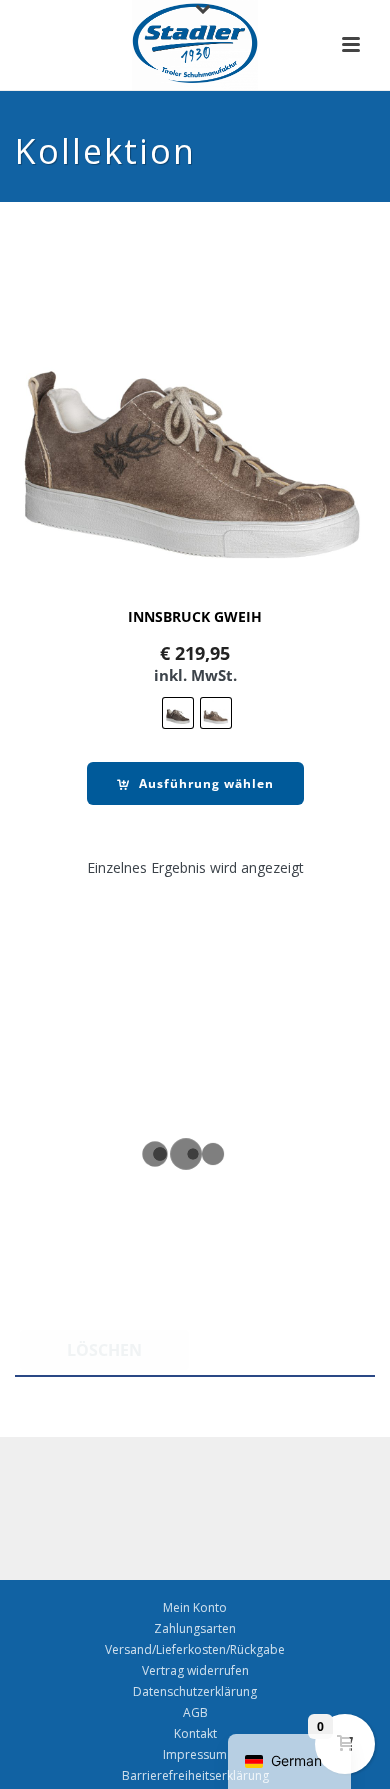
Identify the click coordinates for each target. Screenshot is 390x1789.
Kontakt (195, 1734)
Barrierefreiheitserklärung (195, 1776)
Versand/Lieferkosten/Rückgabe (195, 1650)
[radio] (178, 713)
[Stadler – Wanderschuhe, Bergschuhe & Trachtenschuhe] (195, 45)
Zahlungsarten (195, 1629)
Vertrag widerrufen (195, 1671)
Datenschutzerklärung (195, 1692)
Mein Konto (195, 1608)
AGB (195, 1713)
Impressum (195, 1755)
